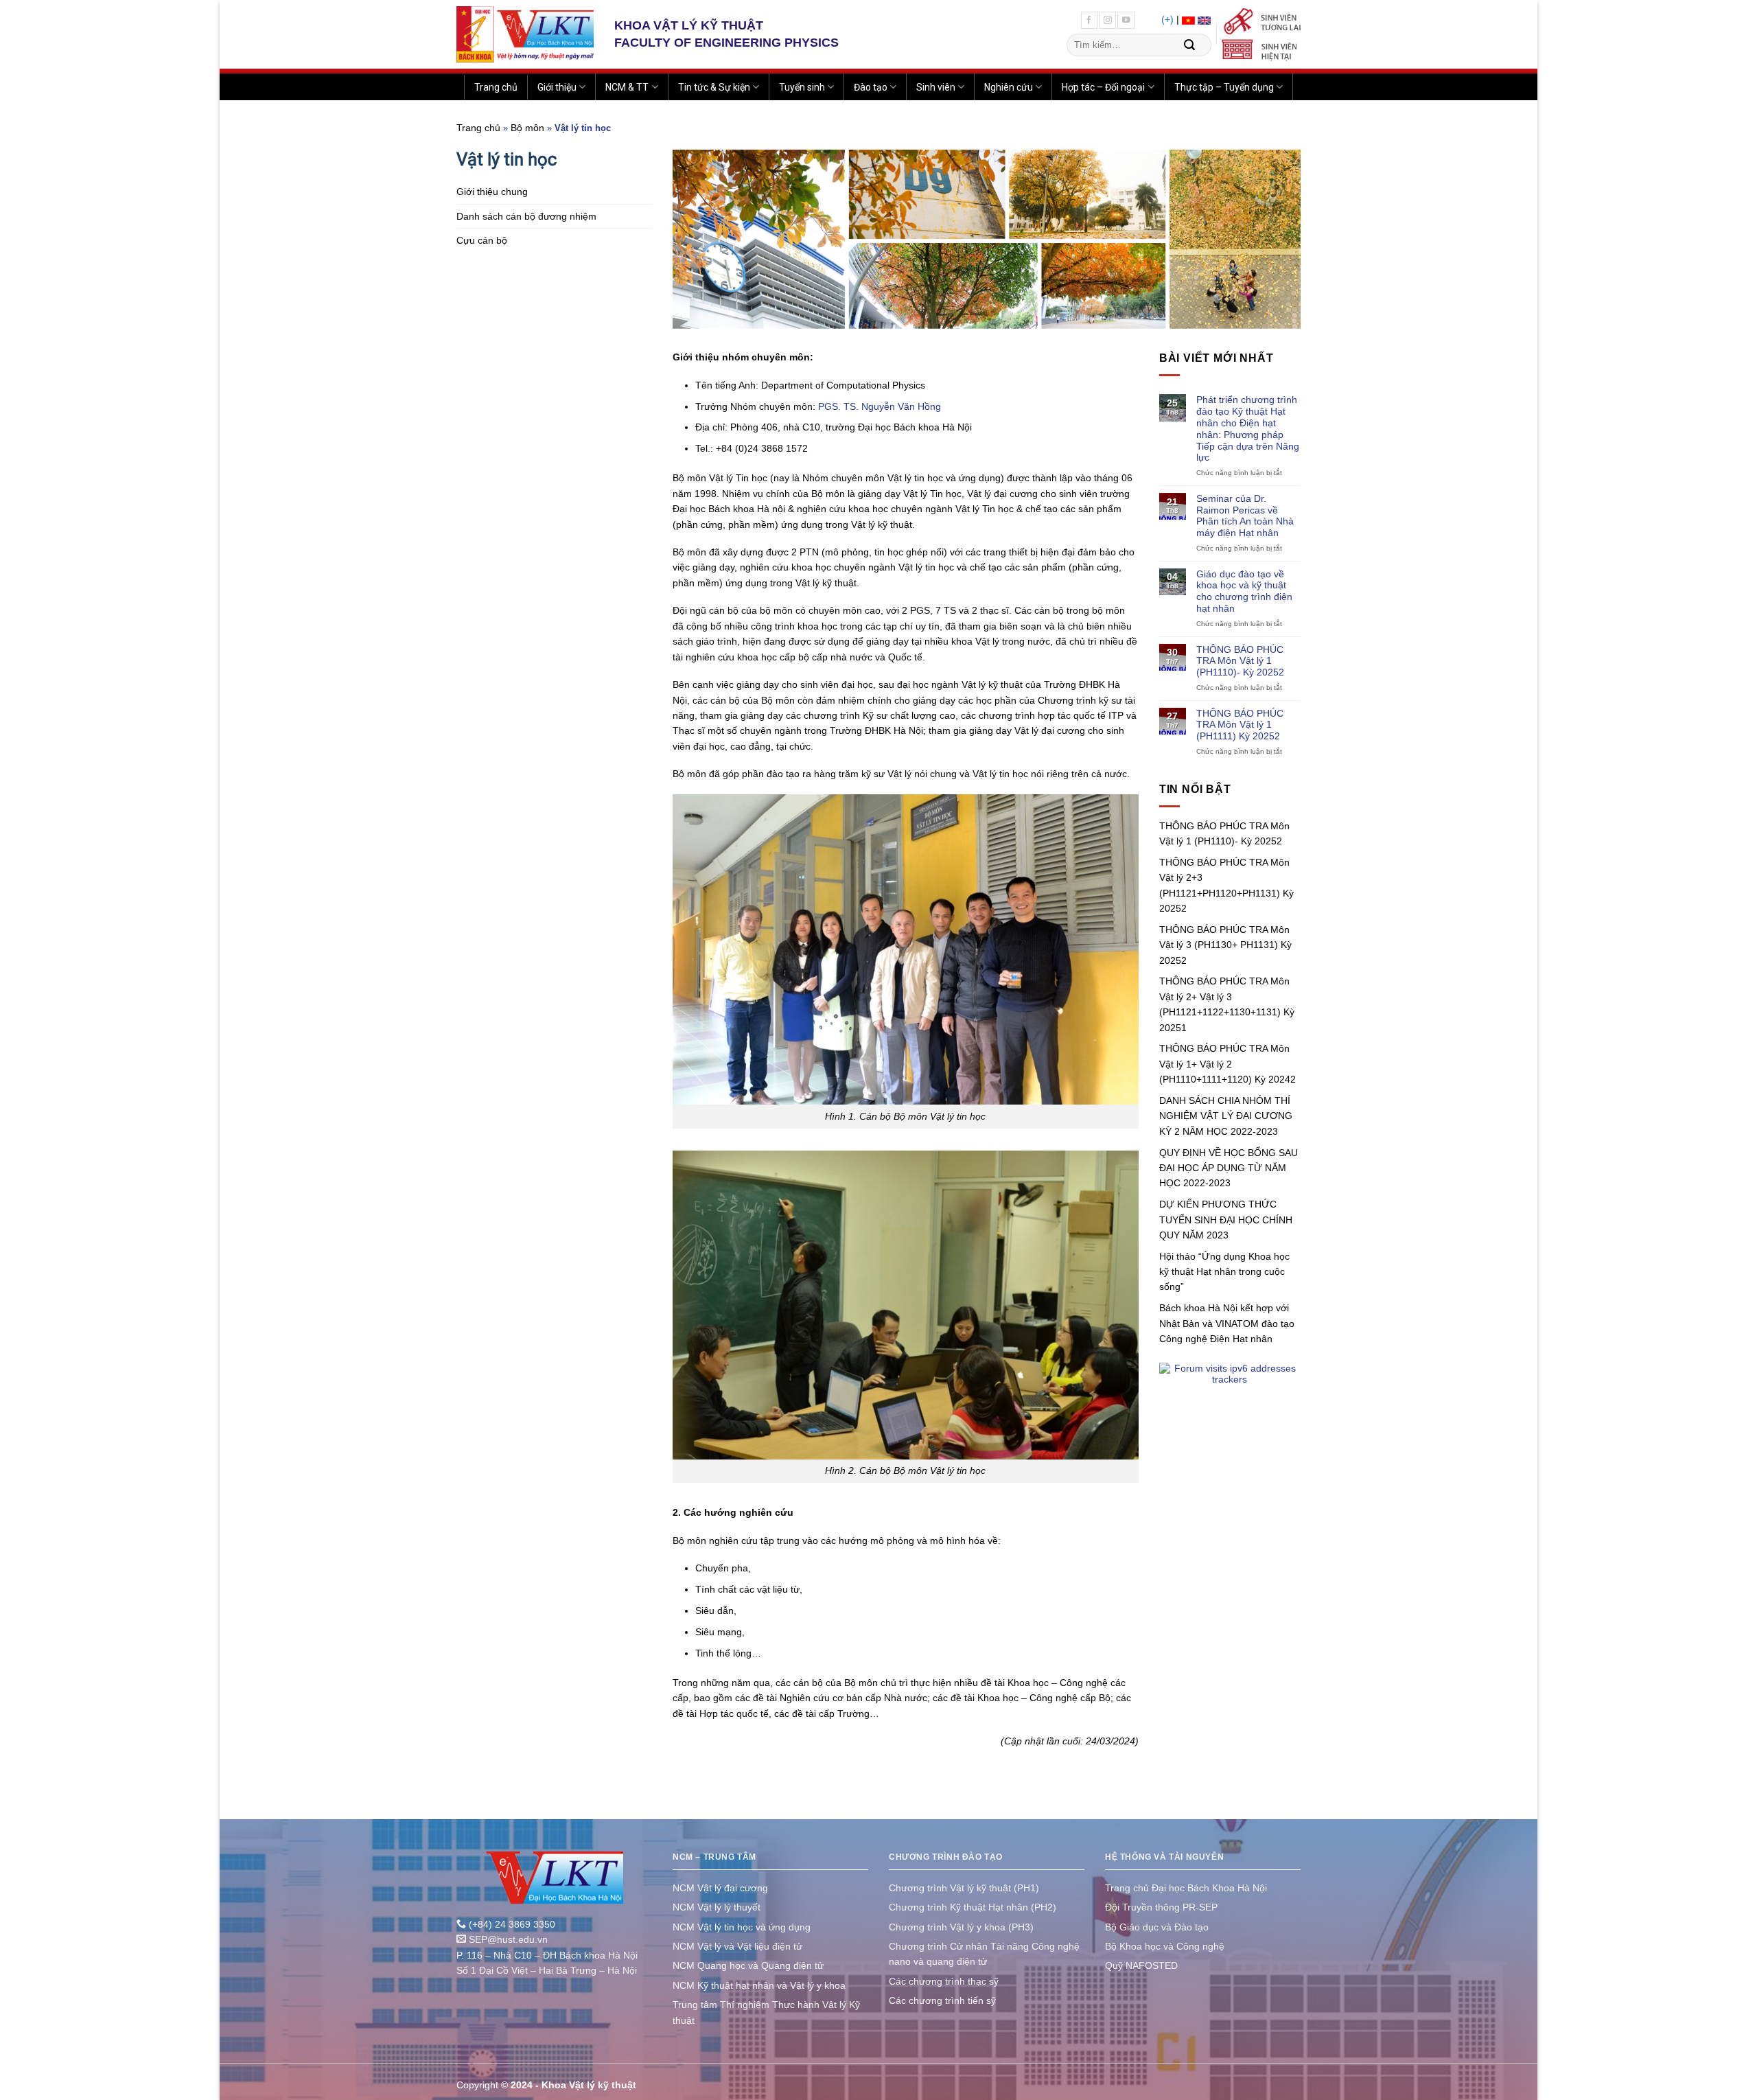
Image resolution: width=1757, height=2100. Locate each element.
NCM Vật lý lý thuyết (717, 1907)
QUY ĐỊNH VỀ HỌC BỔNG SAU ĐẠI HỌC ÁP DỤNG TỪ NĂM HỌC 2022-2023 (1229, 1168)
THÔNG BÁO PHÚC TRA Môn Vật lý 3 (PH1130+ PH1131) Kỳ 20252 (1225, 945)
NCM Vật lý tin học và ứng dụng (742, 1927)
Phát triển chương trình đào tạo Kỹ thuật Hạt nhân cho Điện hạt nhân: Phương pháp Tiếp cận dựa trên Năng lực (1248, 428)
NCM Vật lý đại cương (720, 1888)
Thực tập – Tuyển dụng (1224, 87)
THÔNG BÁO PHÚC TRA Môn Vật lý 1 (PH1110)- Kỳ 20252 (1240, 661)
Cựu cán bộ (482, 240)
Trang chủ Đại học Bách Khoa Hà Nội (1186, 1888)
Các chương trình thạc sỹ (944, 1981)
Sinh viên (936, 87)
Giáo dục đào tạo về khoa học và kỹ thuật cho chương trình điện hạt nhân (1244, 591)
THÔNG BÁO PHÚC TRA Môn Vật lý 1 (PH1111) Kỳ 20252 (1240, 725)
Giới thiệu (557, 87)
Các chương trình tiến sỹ (942, 2000)
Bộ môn (527, 128)
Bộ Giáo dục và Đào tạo (1157, 1927)
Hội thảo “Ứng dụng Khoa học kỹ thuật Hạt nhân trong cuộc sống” (1224, 1272)
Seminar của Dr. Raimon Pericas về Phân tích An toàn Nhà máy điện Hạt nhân (1245, 516)
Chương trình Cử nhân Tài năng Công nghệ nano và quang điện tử (984, 1954)
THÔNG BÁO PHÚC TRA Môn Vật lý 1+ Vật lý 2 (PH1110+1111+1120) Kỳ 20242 (1227, 1064)
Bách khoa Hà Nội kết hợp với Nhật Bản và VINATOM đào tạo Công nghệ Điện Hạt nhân (1227, 1323)
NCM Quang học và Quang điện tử (748, 1965)
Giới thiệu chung (492, 192)
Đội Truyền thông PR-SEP (1161, 1907)
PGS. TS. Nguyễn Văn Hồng (880, 406)
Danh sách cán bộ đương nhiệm (526, 216)
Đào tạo (871, 87)
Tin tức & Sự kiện (714, 87)
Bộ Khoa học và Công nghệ (1165, 1946)
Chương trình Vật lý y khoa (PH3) (961, 1927)
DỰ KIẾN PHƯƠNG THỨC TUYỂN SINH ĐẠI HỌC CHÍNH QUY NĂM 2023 (1226, 1220)
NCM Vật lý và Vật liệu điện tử (737, 1946)
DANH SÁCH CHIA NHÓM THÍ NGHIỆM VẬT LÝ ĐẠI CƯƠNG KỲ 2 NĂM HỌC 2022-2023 (1226, 1116)
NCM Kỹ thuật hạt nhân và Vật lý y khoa (759, 1985)
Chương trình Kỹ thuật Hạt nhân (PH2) (973, 1907)
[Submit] (1189, 45)
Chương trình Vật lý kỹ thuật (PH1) (964, 1888)
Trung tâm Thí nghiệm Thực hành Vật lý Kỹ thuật (766, 2012)
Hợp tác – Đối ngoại (1103, 87)
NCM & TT (627, 87)
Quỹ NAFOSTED (1141, 1965)
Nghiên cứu (1009, 87)
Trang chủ (496, 87)
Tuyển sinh (802, 87)
